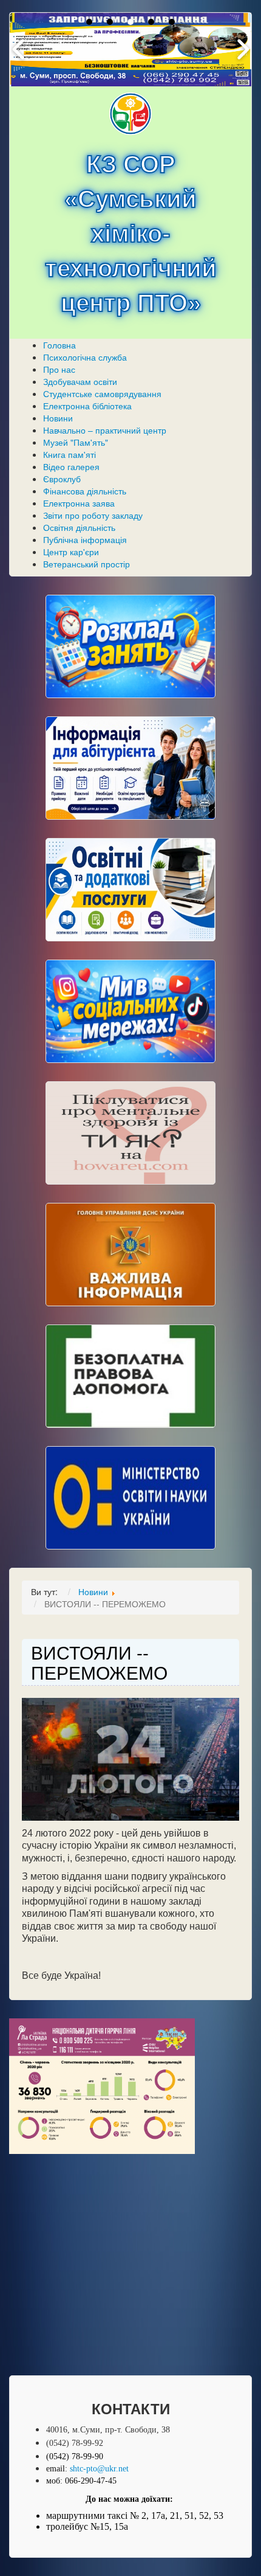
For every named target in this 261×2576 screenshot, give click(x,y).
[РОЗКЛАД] (130, 646)
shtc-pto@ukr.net (99, 2469)
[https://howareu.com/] (130, 1133)
